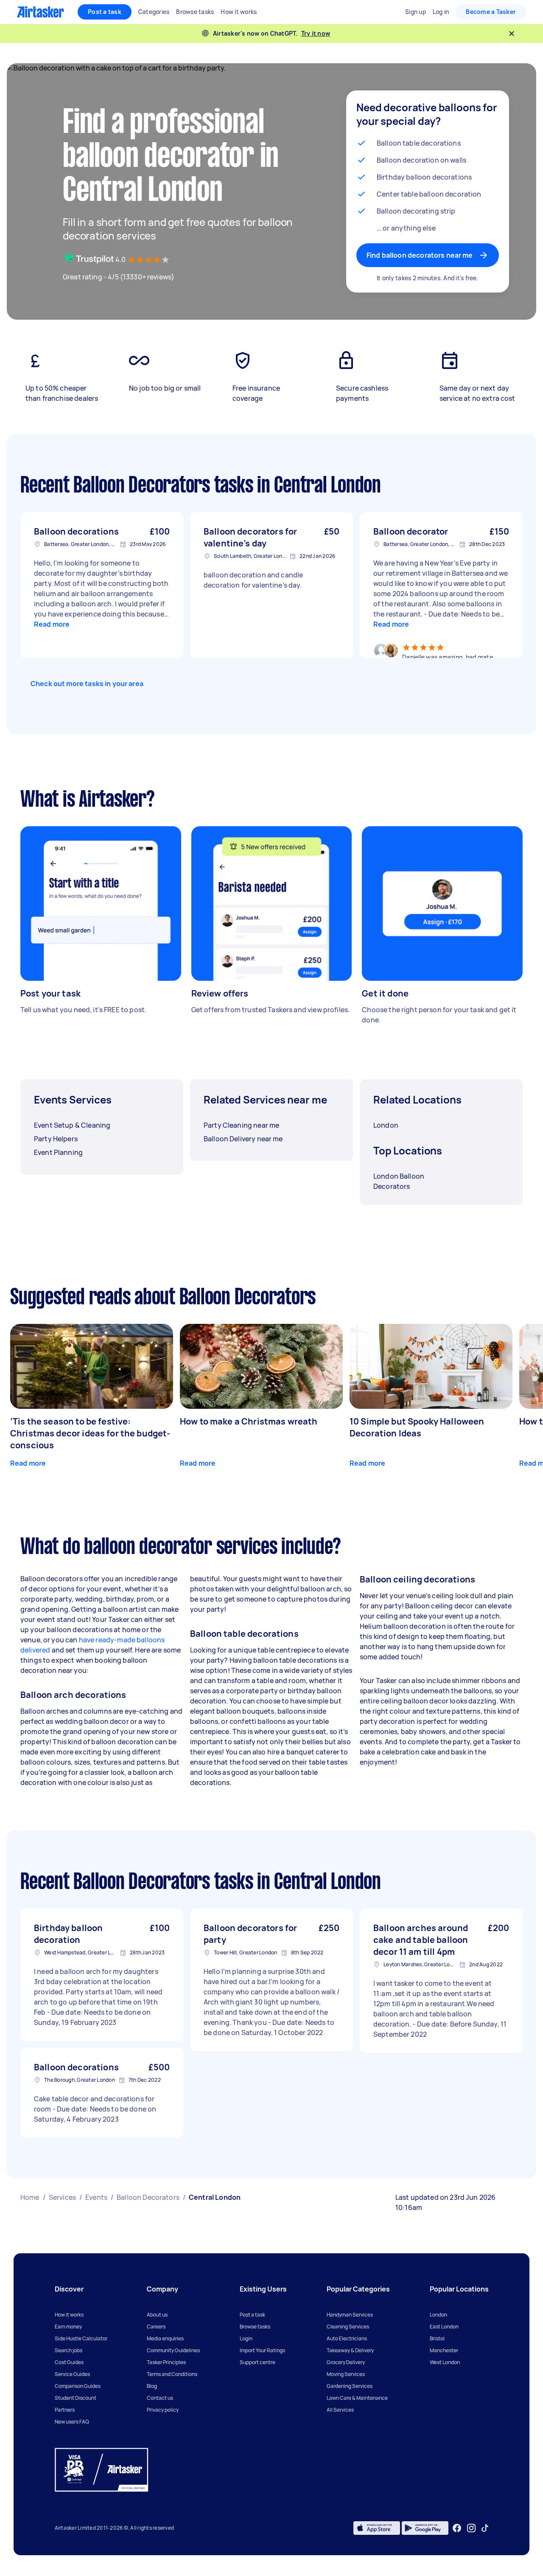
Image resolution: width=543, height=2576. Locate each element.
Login (246, 2338)
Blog (152, 2386)
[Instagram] (472, 2528)
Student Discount (76, 2398)
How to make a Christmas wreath (249, 1421)
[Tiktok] (485, 2528)
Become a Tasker (491, 12)
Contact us (160, 2398)
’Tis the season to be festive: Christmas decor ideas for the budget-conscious (90, 1433)
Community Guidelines (173, 2350)
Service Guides (72, 2374)
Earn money (68, 2327)
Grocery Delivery (346, 2362)
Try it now (316, 33)
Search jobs (69, 2350)
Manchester (444, 2350)
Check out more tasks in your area (87, 684)
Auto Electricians (347, 2338)
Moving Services (346, 2374)
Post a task (105, 12)
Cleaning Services (348, 2327)
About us (157, 2315)
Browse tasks (255, 2327)
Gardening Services (350, 2386)
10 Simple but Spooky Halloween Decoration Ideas (417, 1427)
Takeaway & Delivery (350, 2350)
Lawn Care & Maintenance (357, 2398)
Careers (156, 2327)
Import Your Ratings (262, 2350)
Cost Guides (69, 2362)
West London (445, 2362)
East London (444, 2327)
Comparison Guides (78, 2386)
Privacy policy (163, 2410)
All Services (340, 2410)
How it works (69, 2315)
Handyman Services (350, 2315)
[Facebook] (457, 2528)
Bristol (437, 2338)
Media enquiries (165, 2338)
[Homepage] (41, 12)
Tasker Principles (166, 2362)
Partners (65, 2410)
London (438, 2315)
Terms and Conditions (172, 2374)
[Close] (512, 34)
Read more (52, 624)
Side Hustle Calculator (81, 2338)
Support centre (258, 2362)
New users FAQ (72, 2422)
